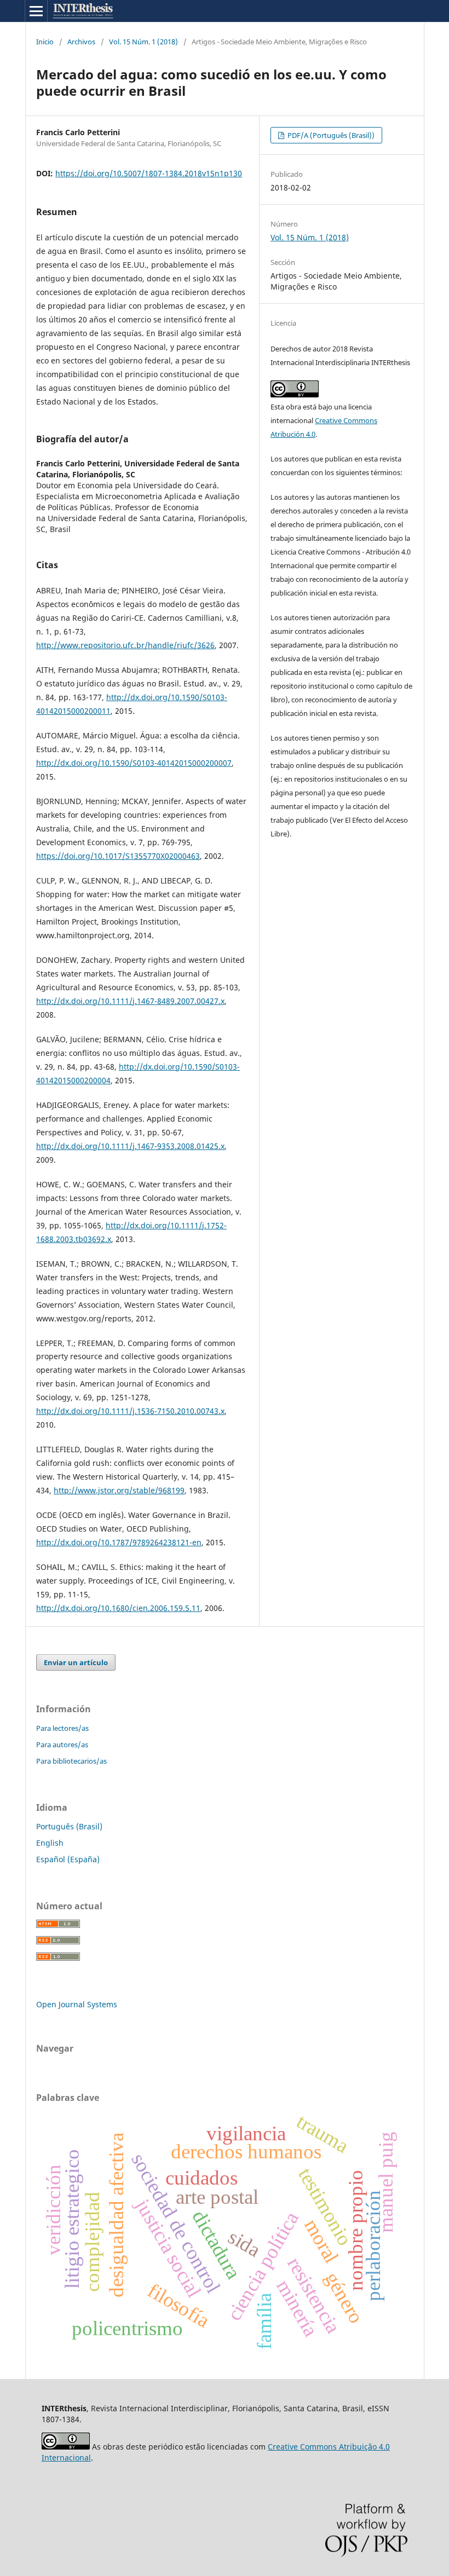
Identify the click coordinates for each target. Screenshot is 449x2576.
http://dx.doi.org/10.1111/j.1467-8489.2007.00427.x (130, 1001)
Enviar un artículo (76, 1662)
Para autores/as (62, 1745)
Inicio (45, 42)
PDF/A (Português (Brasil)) (330, 135)
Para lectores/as (62, 1728)
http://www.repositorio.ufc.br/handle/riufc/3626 (125, 645)
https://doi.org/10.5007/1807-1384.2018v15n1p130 (149, 173)
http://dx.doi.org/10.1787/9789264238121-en (119, 1542)
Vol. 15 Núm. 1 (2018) (143, 42)
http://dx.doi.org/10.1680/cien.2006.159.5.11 (118, 1608)
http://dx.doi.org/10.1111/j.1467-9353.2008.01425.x (130, 1146)
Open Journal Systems (77, 2004)
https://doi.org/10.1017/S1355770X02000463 (118, 856)
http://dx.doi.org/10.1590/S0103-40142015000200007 (134, 763)
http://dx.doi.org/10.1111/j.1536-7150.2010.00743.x (130, 1411)
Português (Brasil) (69, 1826)
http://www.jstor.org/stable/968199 (119, 1490)
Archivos (81, 42)
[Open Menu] (36, 11)
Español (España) (68, 1859)
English (50, 1843)
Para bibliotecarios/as (71, 1761)
